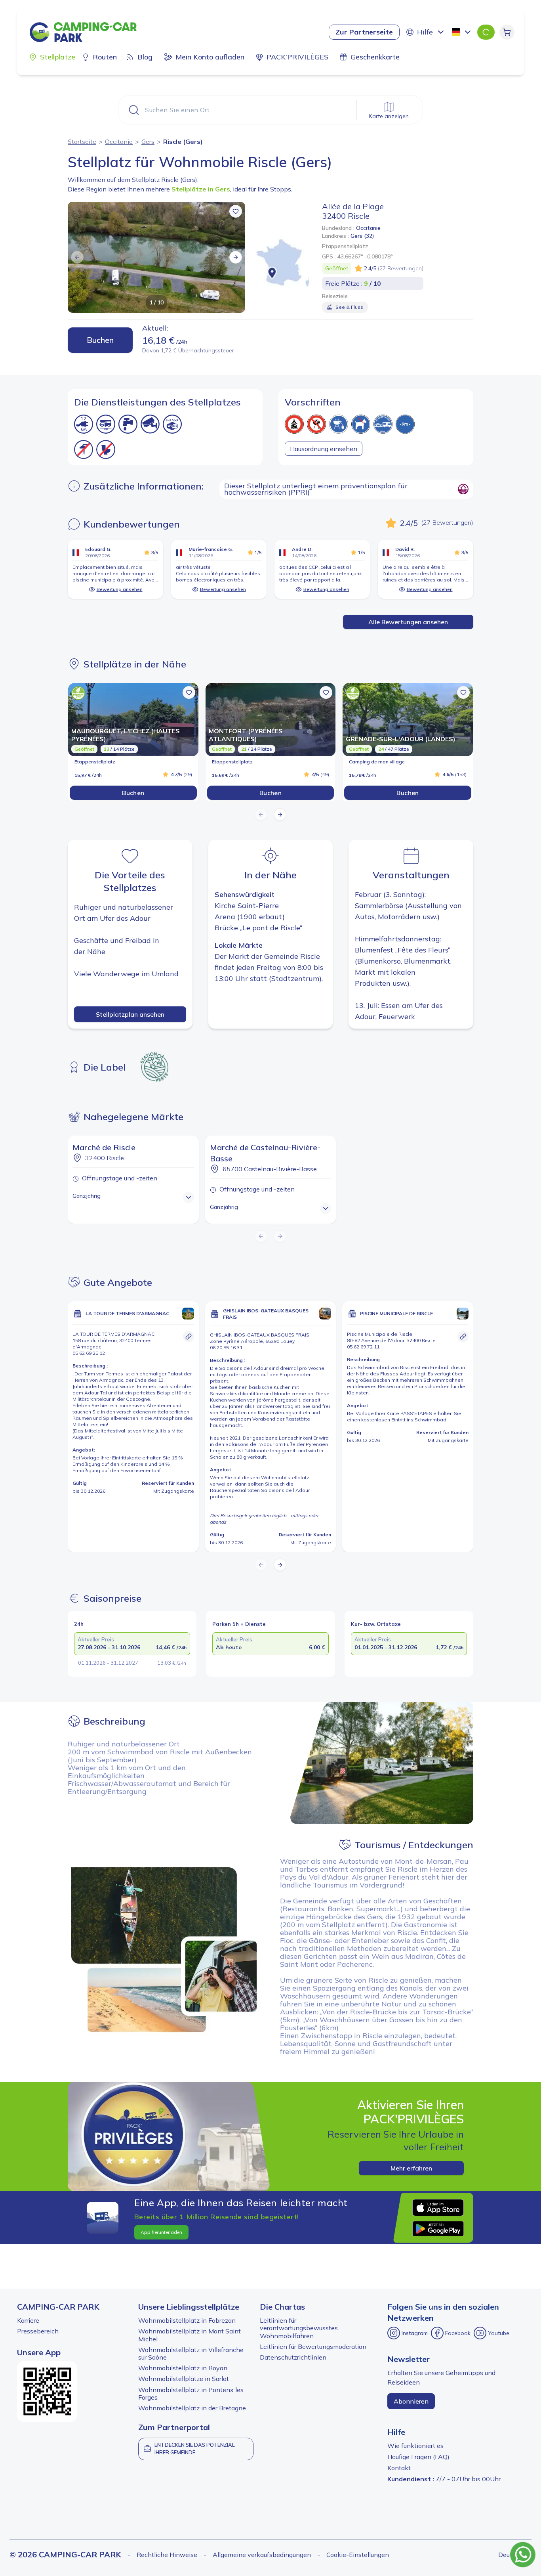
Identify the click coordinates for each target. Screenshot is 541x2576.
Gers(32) (362, 236)
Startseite (82, 142)
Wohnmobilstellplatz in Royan (183, 2368)
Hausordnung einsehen (324, 449)
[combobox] (462, 32)
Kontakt (399, 2468)
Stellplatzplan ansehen (130, 1014)
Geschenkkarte (375, 57)
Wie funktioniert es (415, 2446)
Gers (148, 142)
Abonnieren (411, 2401)
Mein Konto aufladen (210, 57)
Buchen (100, 340)
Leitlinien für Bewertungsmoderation (313, 2347)
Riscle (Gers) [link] (183, 142)
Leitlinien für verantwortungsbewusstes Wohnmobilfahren (299, 2328)
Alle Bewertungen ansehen (408, 622)
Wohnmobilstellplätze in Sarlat (184, 2379)
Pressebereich (38, 2331)
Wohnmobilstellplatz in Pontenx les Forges (191, 2393)
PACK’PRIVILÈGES (297, 57)
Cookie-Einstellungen (358, 2555)
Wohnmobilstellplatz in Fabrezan (187, 2320)
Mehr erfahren (411, 2168)
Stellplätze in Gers (201, 189)
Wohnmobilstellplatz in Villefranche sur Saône (191, 2353)
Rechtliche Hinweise (167, 2555)
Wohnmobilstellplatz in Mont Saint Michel (190, 2335)
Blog (145, 57)
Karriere (28, 2320)
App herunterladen (161, 2232)
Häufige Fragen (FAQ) (418, 2457)
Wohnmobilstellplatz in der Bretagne (192, 2408)
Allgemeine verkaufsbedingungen (262, 2555)
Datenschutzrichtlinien (293, 2357)
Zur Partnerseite (364, 32)
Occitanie (119, 142)
